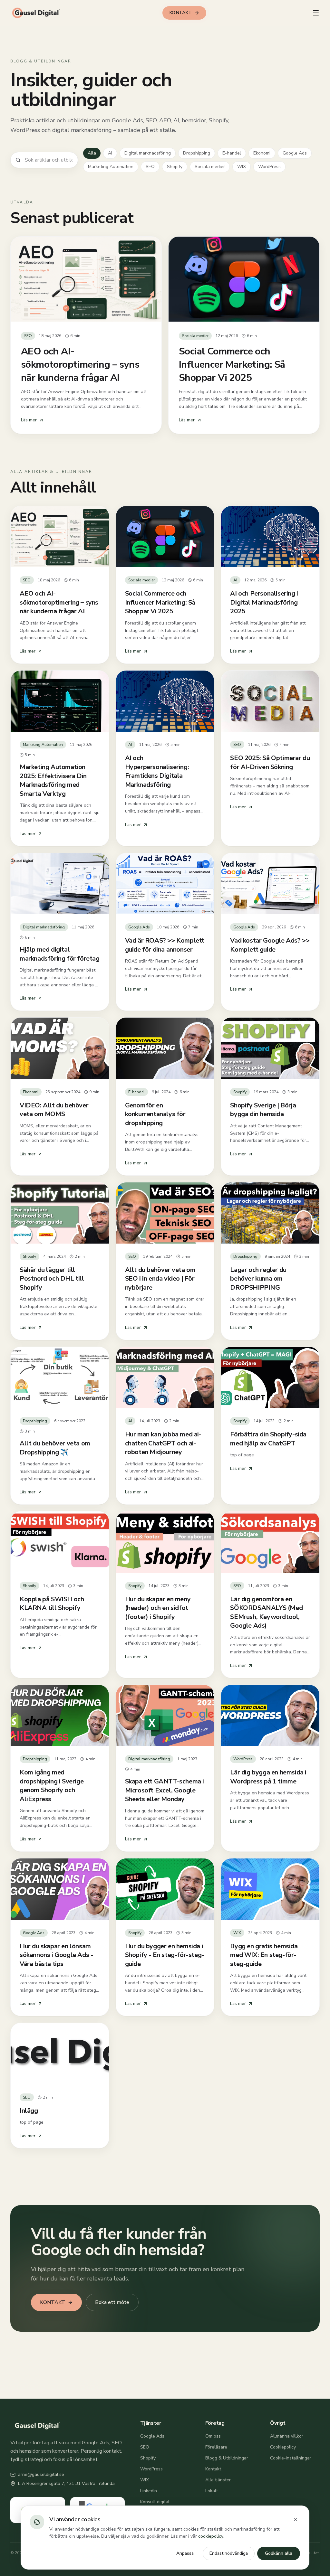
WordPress (269, 167)
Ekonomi (262, 153)
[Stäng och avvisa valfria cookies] (296, 2519)
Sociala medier (210, 167)
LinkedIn (149, 2491)
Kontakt (213, 2469)
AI (110, 153)
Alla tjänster (218, 2480)
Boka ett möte (112, 2302)
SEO (150, 167)
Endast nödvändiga (229, 2553)
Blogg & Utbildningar (227, 2458)
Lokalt (212, 2491)
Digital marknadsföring (148, 153)
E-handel (232, 153)
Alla (92, 153)
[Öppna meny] (316, 13)
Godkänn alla (279, 2553)
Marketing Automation (111, 167)
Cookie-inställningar (291, 2458)
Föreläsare (216, 2447)
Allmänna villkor (287, 2436)
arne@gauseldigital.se (41, 2474)
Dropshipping (197, 153)
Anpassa (185, 2553)
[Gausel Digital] (37, 13)
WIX (242, 167)
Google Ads (295, 153)
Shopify (175, 167)
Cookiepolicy (283, 2447)
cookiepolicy (211, 2536)
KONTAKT (180, 13)
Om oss (213, 2436)
